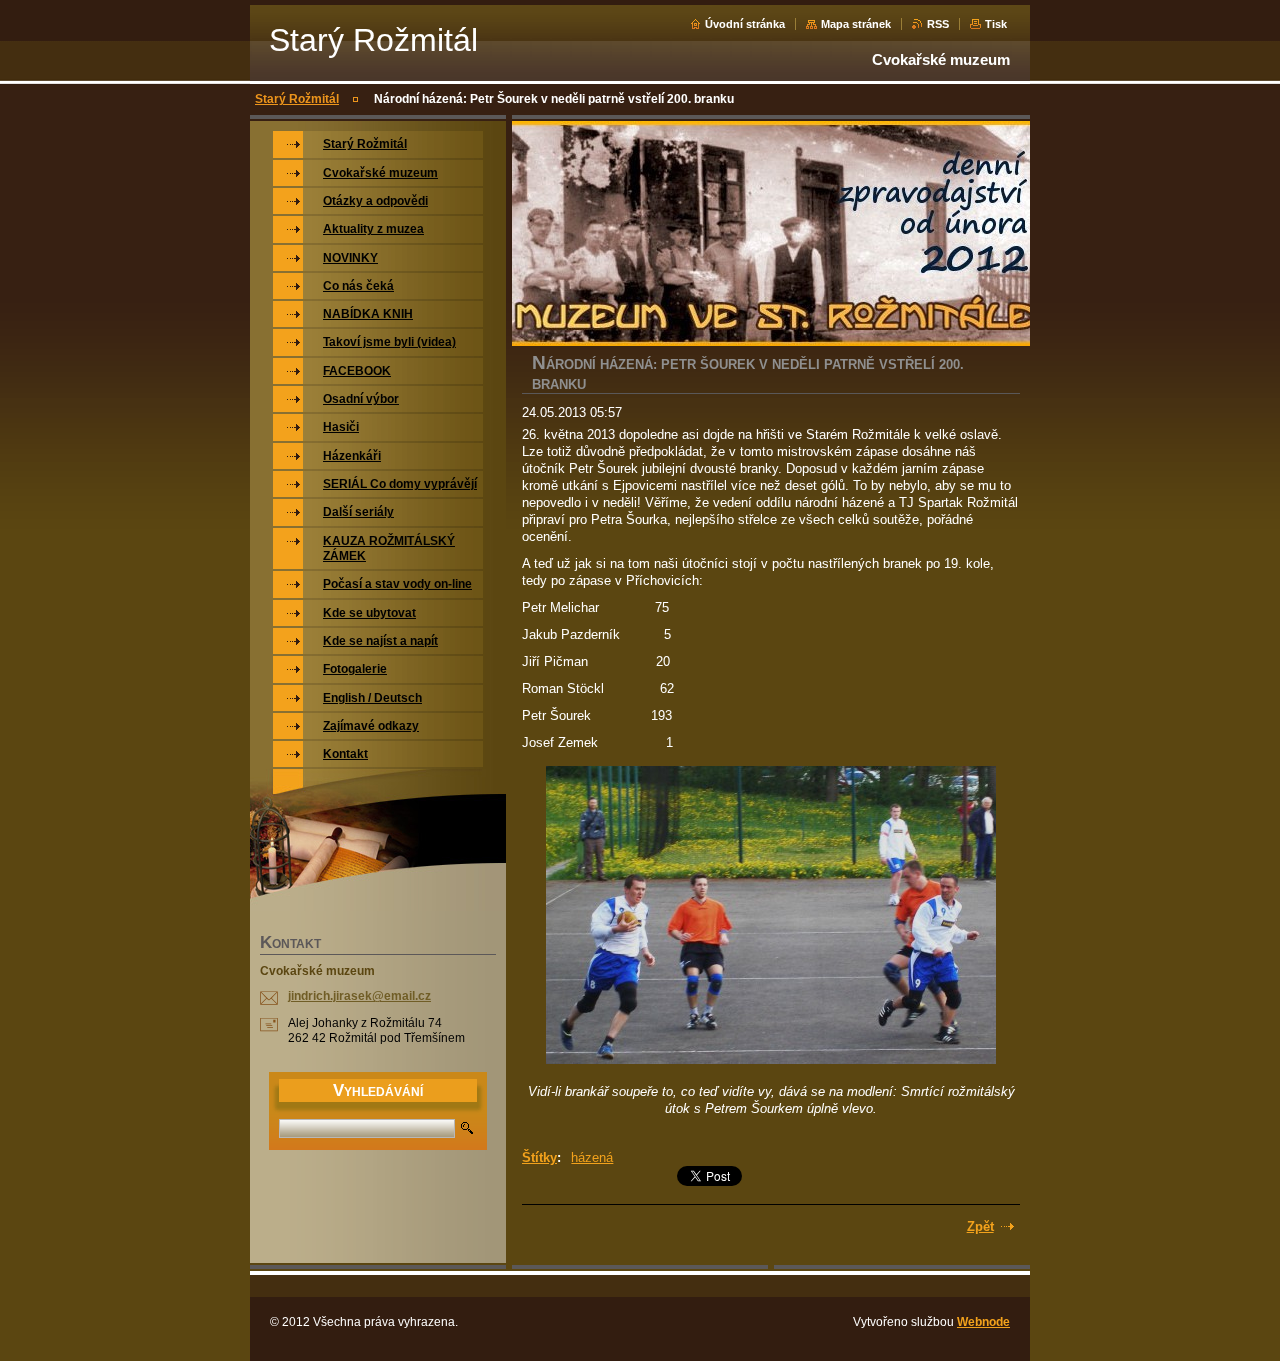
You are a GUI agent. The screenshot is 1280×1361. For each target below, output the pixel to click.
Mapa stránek (856, 24)
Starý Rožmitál (297, 99)
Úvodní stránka (745, 24)
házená (592, 1157)
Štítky (539, 1157)
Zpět (980, 1226)
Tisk (996, 24)
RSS (938, 24)
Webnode (983, 1322)
